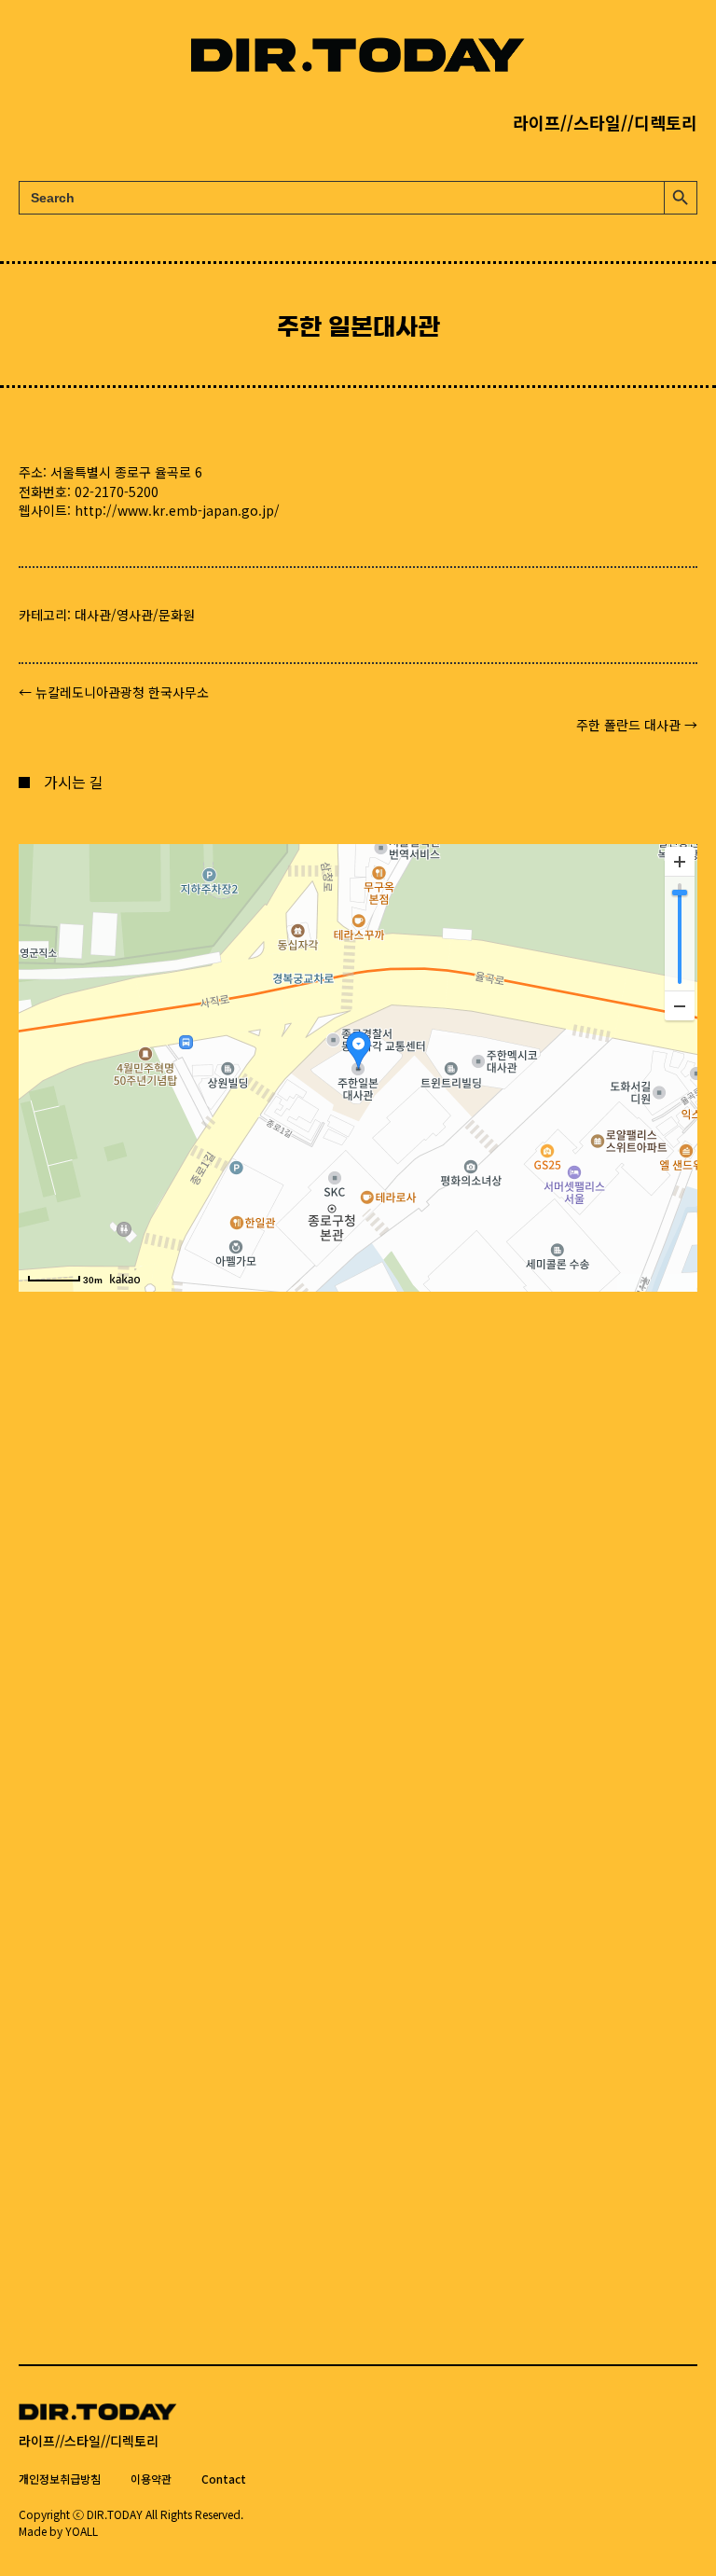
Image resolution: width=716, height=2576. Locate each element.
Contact (224, 2479)
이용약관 (151, 2479)
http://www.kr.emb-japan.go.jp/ (177, 510)
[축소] (680, 1005)
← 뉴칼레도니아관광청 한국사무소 (114, 692)
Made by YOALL (58, 2531)
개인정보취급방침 (60, 2479)
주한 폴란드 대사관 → (637, 725)
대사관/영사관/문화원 (135, 615)
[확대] (680, 862)
